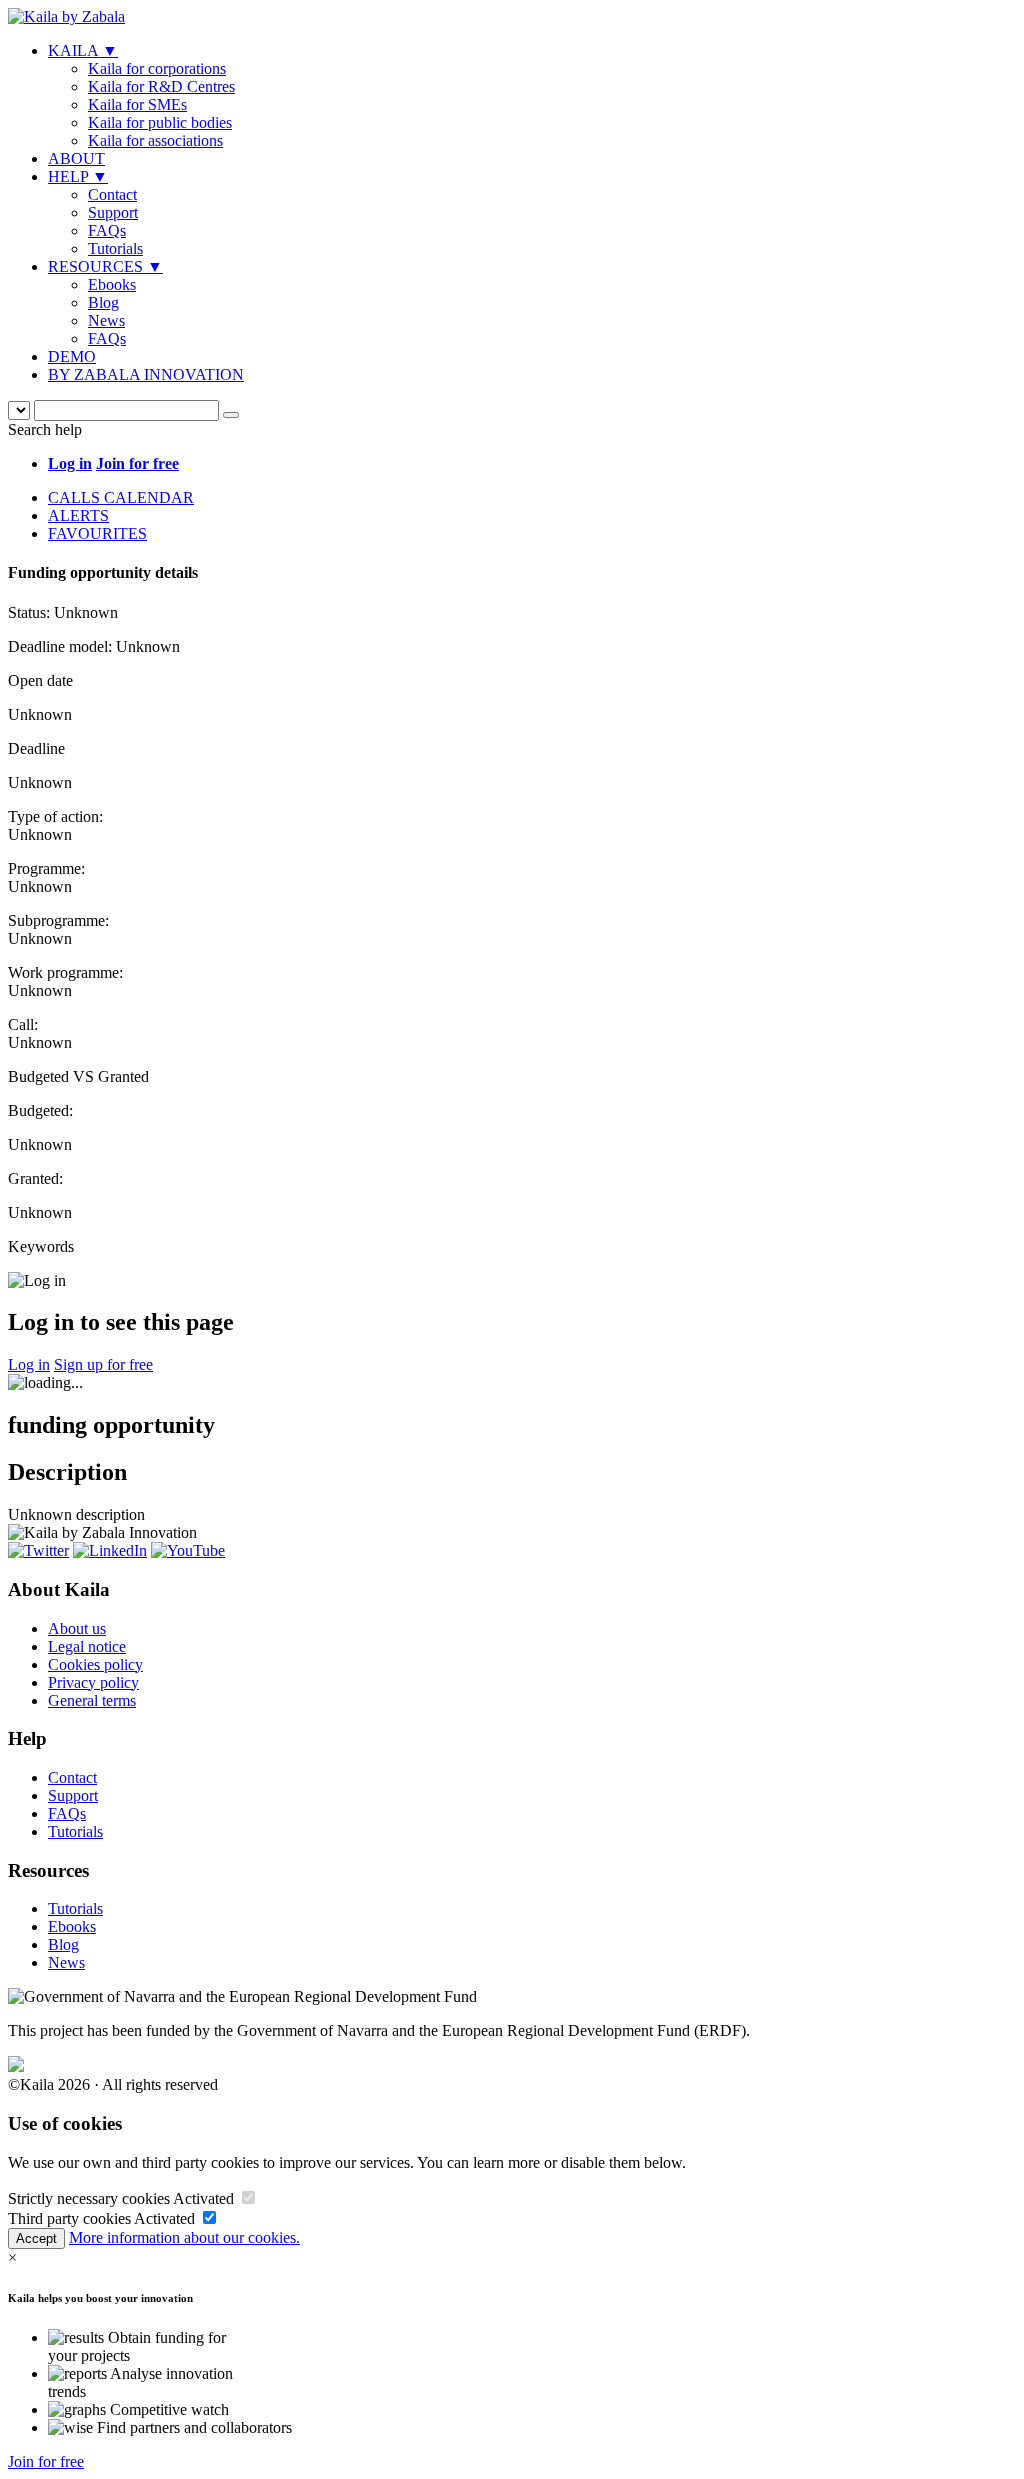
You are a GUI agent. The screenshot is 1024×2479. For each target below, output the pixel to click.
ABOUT (76, 158)
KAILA (83, 50)
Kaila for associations (155, 140)
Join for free (46, 2461)
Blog (103, 302)
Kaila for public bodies (160, 122)
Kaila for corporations (157, 68)
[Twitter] (38, 1550)
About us (77, 1628)
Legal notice (87, 1646)
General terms (92, 1700)
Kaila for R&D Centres (161, 86)
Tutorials (115, 248)
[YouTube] (188, 1550)
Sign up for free (103, 1364)
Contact (112, 194)
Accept (36, 2238)
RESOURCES (105, 266)
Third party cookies (69, 2218)
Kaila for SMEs (137, 104)
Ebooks (112, 284)
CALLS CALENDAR (121, 497)
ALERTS (78, 515)
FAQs (107, 230)
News (106, 320)
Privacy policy (93, 1682)
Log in (29, 1364)
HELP (78, 176)
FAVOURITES (97, 533)
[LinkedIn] (110, 1550)
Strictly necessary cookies (89, 2198)
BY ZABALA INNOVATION (146, 374)
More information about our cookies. (184, 2237)
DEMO (72, 356)
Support (113, 212)
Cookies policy (95, 1664)
